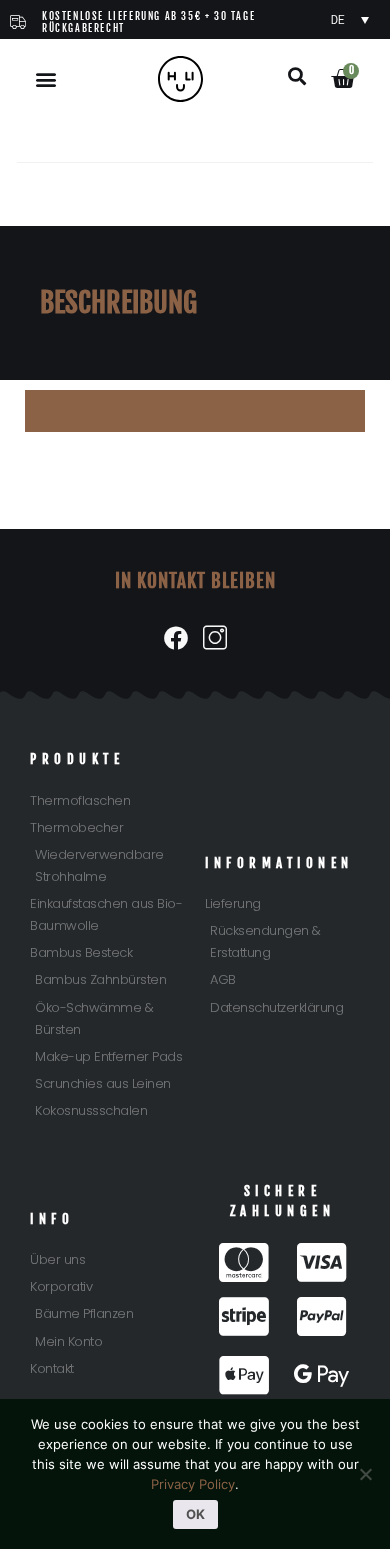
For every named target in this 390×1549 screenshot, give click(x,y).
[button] (46, 79)
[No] (365, 1474)
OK (195, 1514)
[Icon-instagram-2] (215, 638)
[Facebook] (175, 638)
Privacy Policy (193, 1484)
